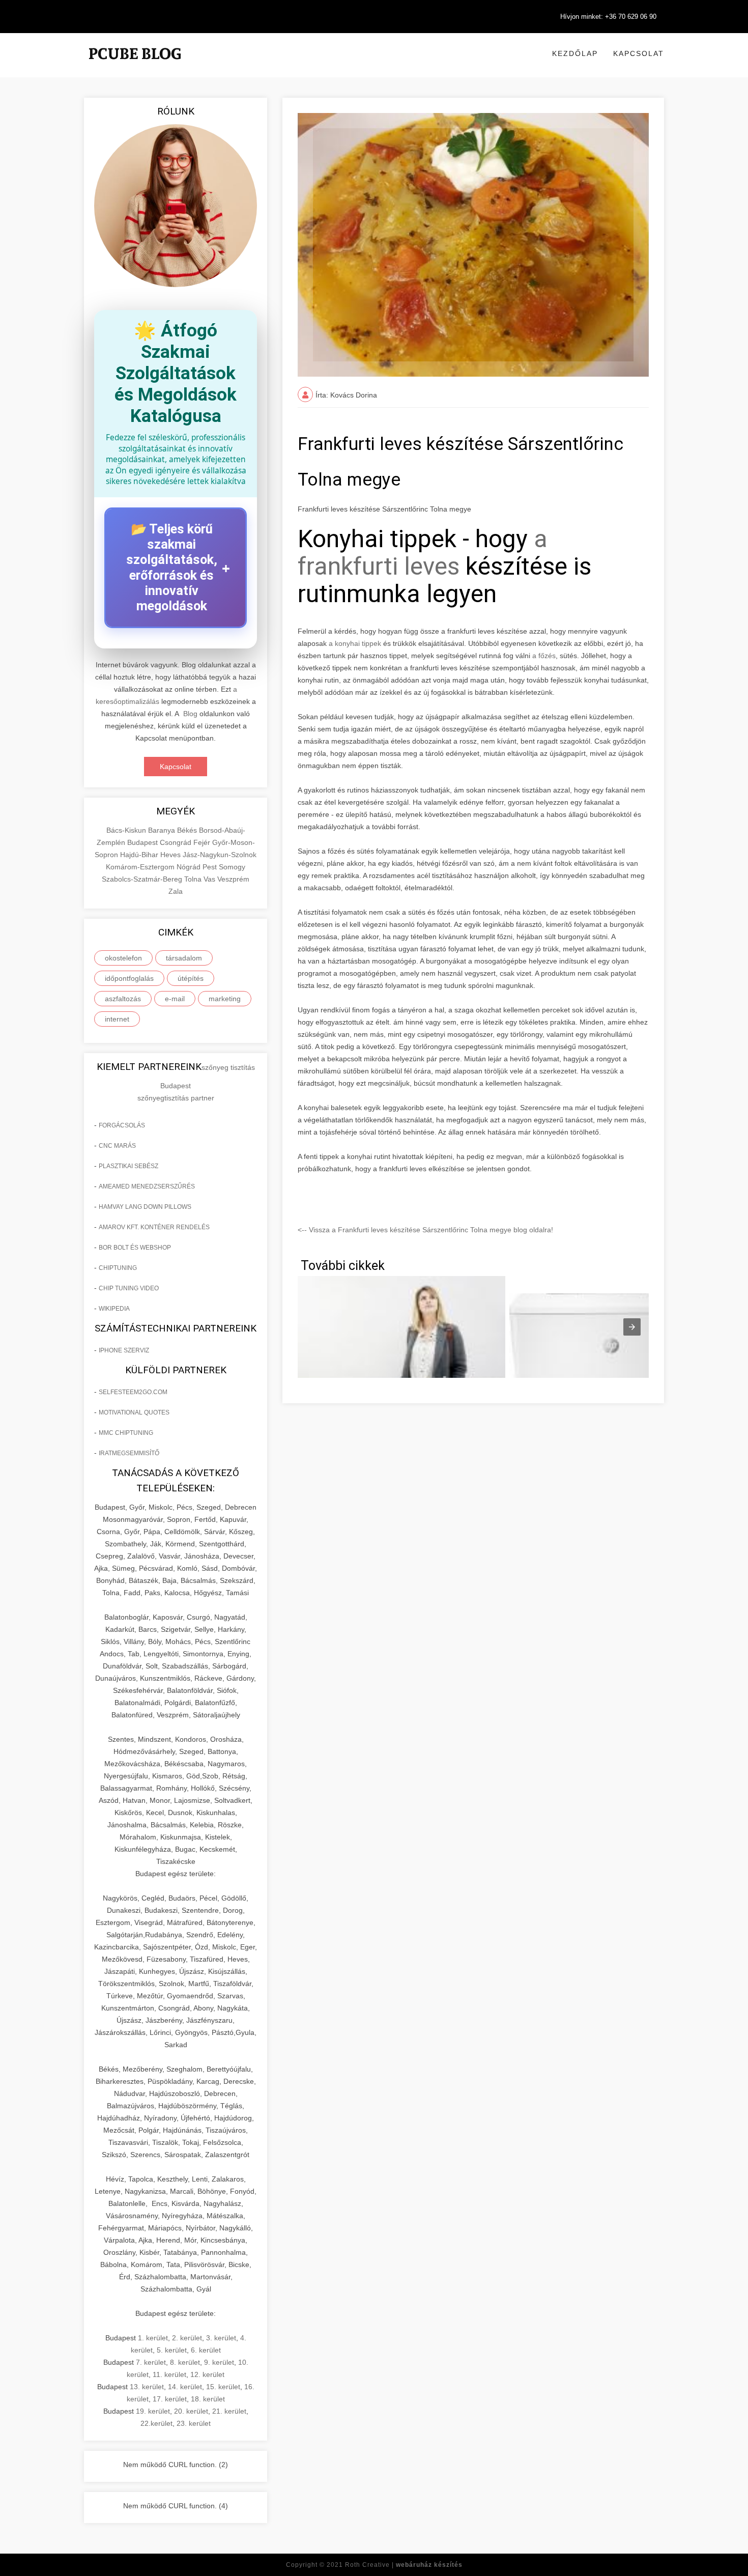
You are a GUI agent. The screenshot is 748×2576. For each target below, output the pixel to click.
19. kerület (153, 2411)
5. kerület (172, 2350)
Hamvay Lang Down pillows (145, 1207)
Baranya (163, 830)
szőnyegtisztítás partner (176, 1098)
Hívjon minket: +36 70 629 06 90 (608, 17)
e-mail (175, 999)
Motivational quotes (134, 1412)
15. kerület (223, 2387)
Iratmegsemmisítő (129, 1453)
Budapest (143, 842)
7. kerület (151, 2362)
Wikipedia (114, 1309)
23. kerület (194, 2423)
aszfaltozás (123, 999)
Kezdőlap (575, 53)
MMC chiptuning (126, 1433)
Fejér (203, 842)
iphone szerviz (124, 1350)
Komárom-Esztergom (141, 867)
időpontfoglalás (129, 978)
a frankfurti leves (423, 553)
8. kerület (185, 2362)
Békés (188, 830)
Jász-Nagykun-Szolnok (220, 855)
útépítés (191, 978)
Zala (176, 891)
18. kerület (208, 2399)
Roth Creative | (404, 2565)
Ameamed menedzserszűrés (147, 1186)
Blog (190, 714)
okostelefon (123, 958)
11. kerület (169, 2374)
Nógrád (190, 867)
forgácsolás (122, 1125)
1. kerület (153, 2338)
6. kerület (206, 2350)
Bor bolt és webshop (135, 1248)
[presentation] (632, 1327)
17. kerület (170, 2399)
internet (117, 1019)
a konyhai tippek (355, 643)
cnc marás (117, 1146)
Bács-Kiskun (127, 830)
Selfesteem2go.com (133, 1392)
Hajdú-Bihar (140, 855)
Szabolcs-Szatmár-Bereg (143, 879)
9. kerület (219, 2362)
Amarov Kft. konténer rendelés (154, 1227)
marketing (225, 999)
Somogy (232, 867)
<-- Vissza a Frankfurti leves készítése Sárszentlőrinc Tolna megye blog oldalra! (425, 1230)
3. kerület (221, 2338)
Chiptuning (118, 1268)
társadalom (184, 958)
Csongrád (177, 842)
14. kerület (185, 2387)
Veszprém (233, 879)
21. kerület (229, 2411)
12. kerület (207, 2374)
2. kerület (187, 2338)
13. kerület (147, 2387)
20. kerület (191, 2411)
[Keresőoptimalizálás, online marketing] (135, 66)
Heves (171, 855)
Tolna (194, 879)
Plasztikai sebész (128, 1166)
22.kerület (156, 2423)
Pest (211, 867)
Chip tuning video (129, 1288)
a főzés (544, 656)
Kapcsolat (639, 53)
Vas (210, 879)
